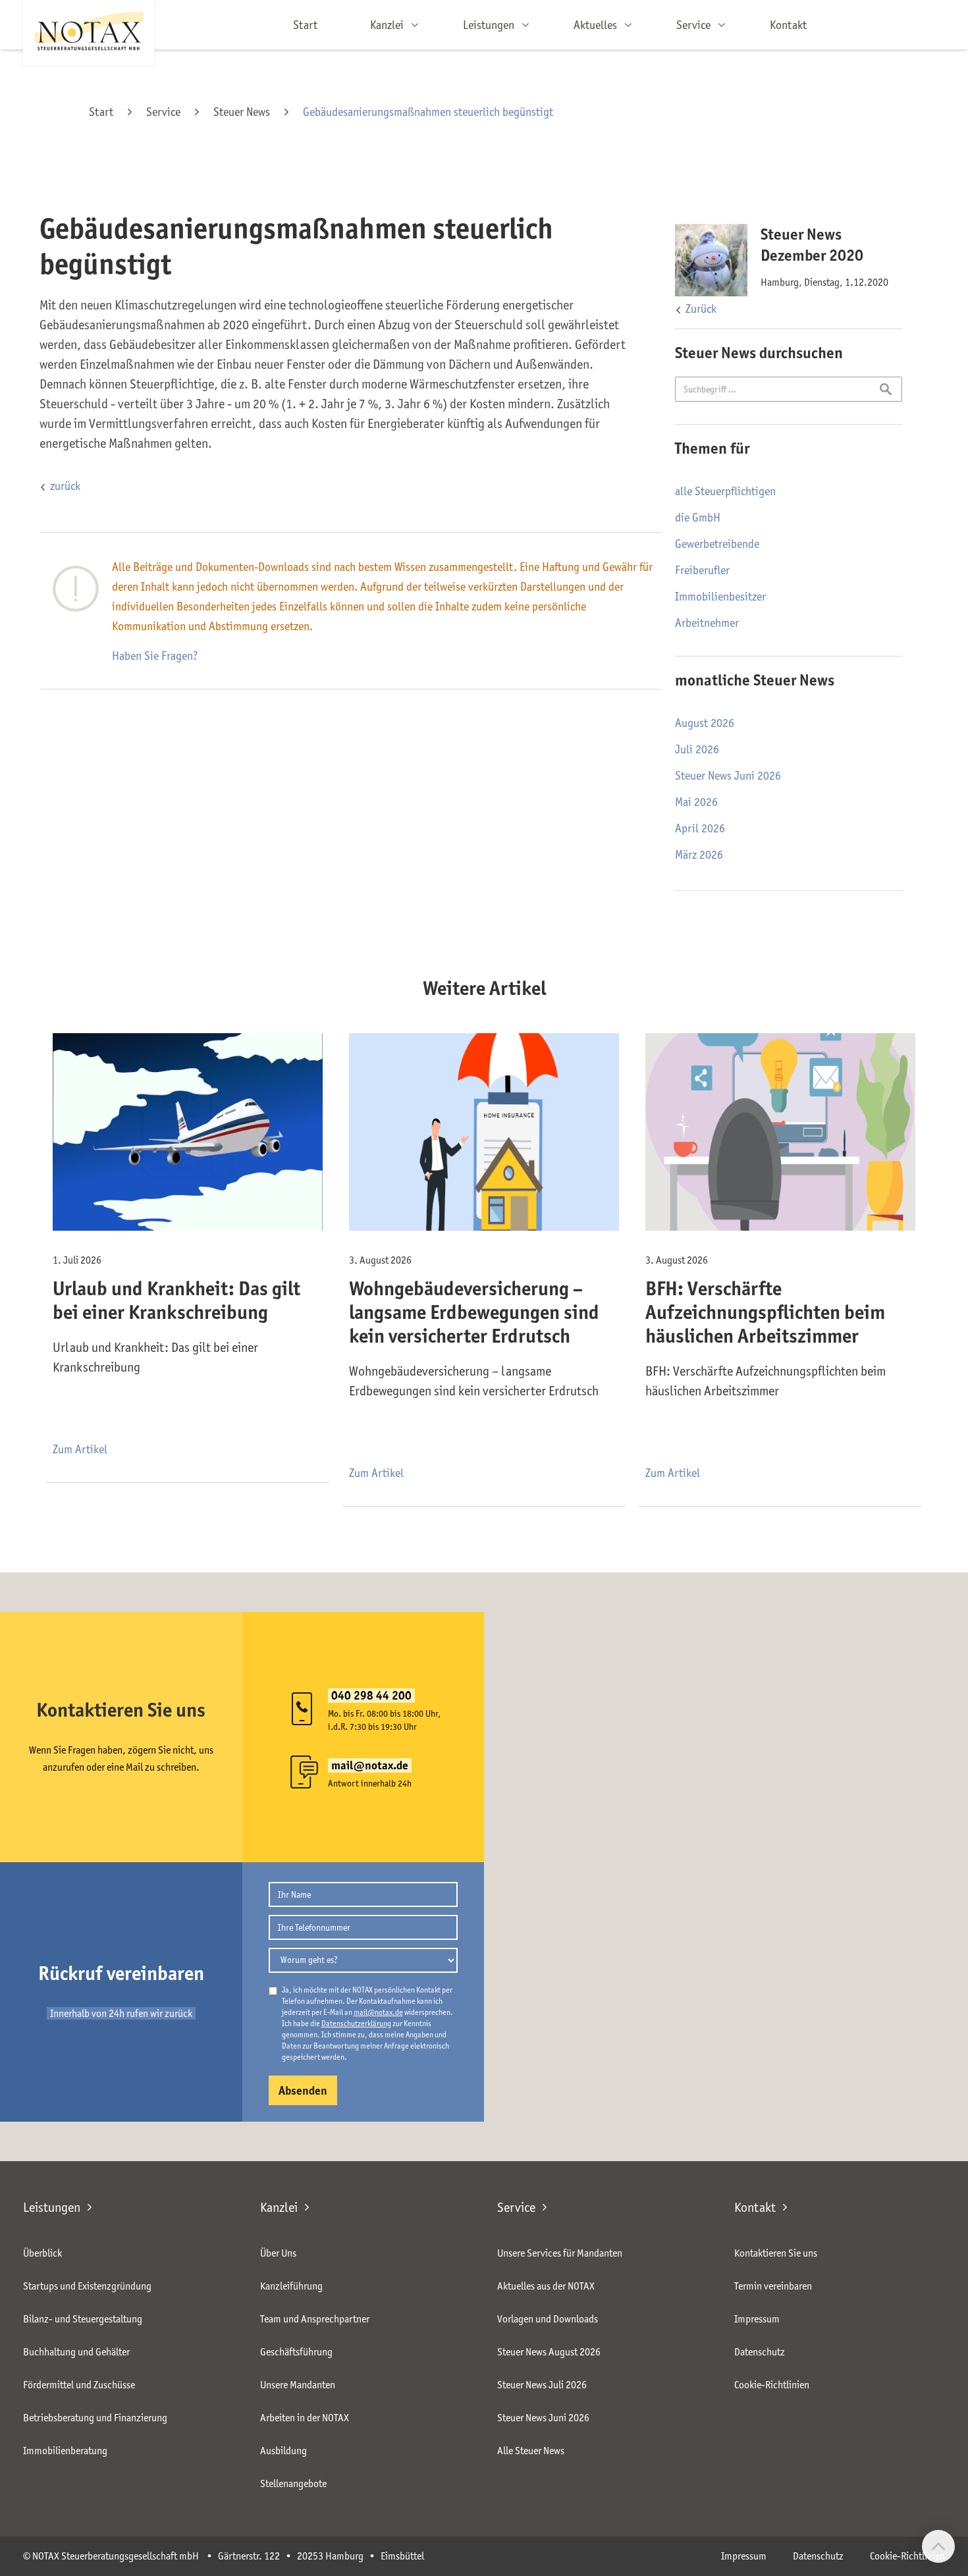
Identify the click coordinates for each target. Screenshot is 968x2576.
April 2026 (700, 828)
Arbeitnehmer (707, 623)
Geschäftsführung (296, 2352)
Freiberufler (702, 570)
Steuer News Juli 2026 (542, 2385)
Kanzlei (279, 2207)
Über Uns (278, 2253)
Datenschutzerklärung (356, 2023)
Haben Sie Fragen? (155, 656)
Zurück (701, 309)
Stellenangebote (293, 2483)
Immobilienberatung (65, 2451)
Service (163, 112)
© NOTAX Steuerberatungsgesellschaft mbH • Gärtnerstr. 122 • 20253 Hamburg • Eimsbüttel (224, 2556)
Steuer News (242, 112)
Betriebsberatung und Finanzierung (95, 2418)
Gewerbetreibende (717, 544)
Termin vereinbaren (773, 2286)
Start (305, 25)
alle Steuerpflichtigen (725, 491)
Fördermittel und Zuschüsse (79, 2385)
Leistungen (52, 2207)
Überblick (42, 2253)
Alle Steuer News (531, 2451)
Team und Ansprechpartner (315, 2319)
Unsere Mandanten (298, 2385)
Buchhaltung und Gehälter (76, 2352)
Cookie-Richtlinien (772, 2385)
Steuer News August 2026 (549, 2352)
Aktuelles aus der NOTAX (546, 2286)
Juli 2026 (697, 749)
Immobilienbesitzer (720, 597)
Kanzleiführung (291, 2286)
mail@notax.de (378, 2012)
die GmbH (698, 518)
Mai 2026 (696, 802)
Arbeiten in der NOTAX (305, 2418)
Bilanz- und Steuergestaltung (83, 2319)
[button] (390, 25)
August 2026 (705, 723)
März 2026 (699, 855)
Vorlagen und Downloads (548, 2319)
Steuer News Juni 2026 (728, 776)
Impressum (757, 2319)
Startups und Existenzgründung (87, 2286)
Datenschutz (760, 2352)
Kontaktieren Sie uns (776, 2253)
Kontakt (788, 25)
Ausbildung (283, 2451)
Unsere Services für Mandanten (560, 2253)
